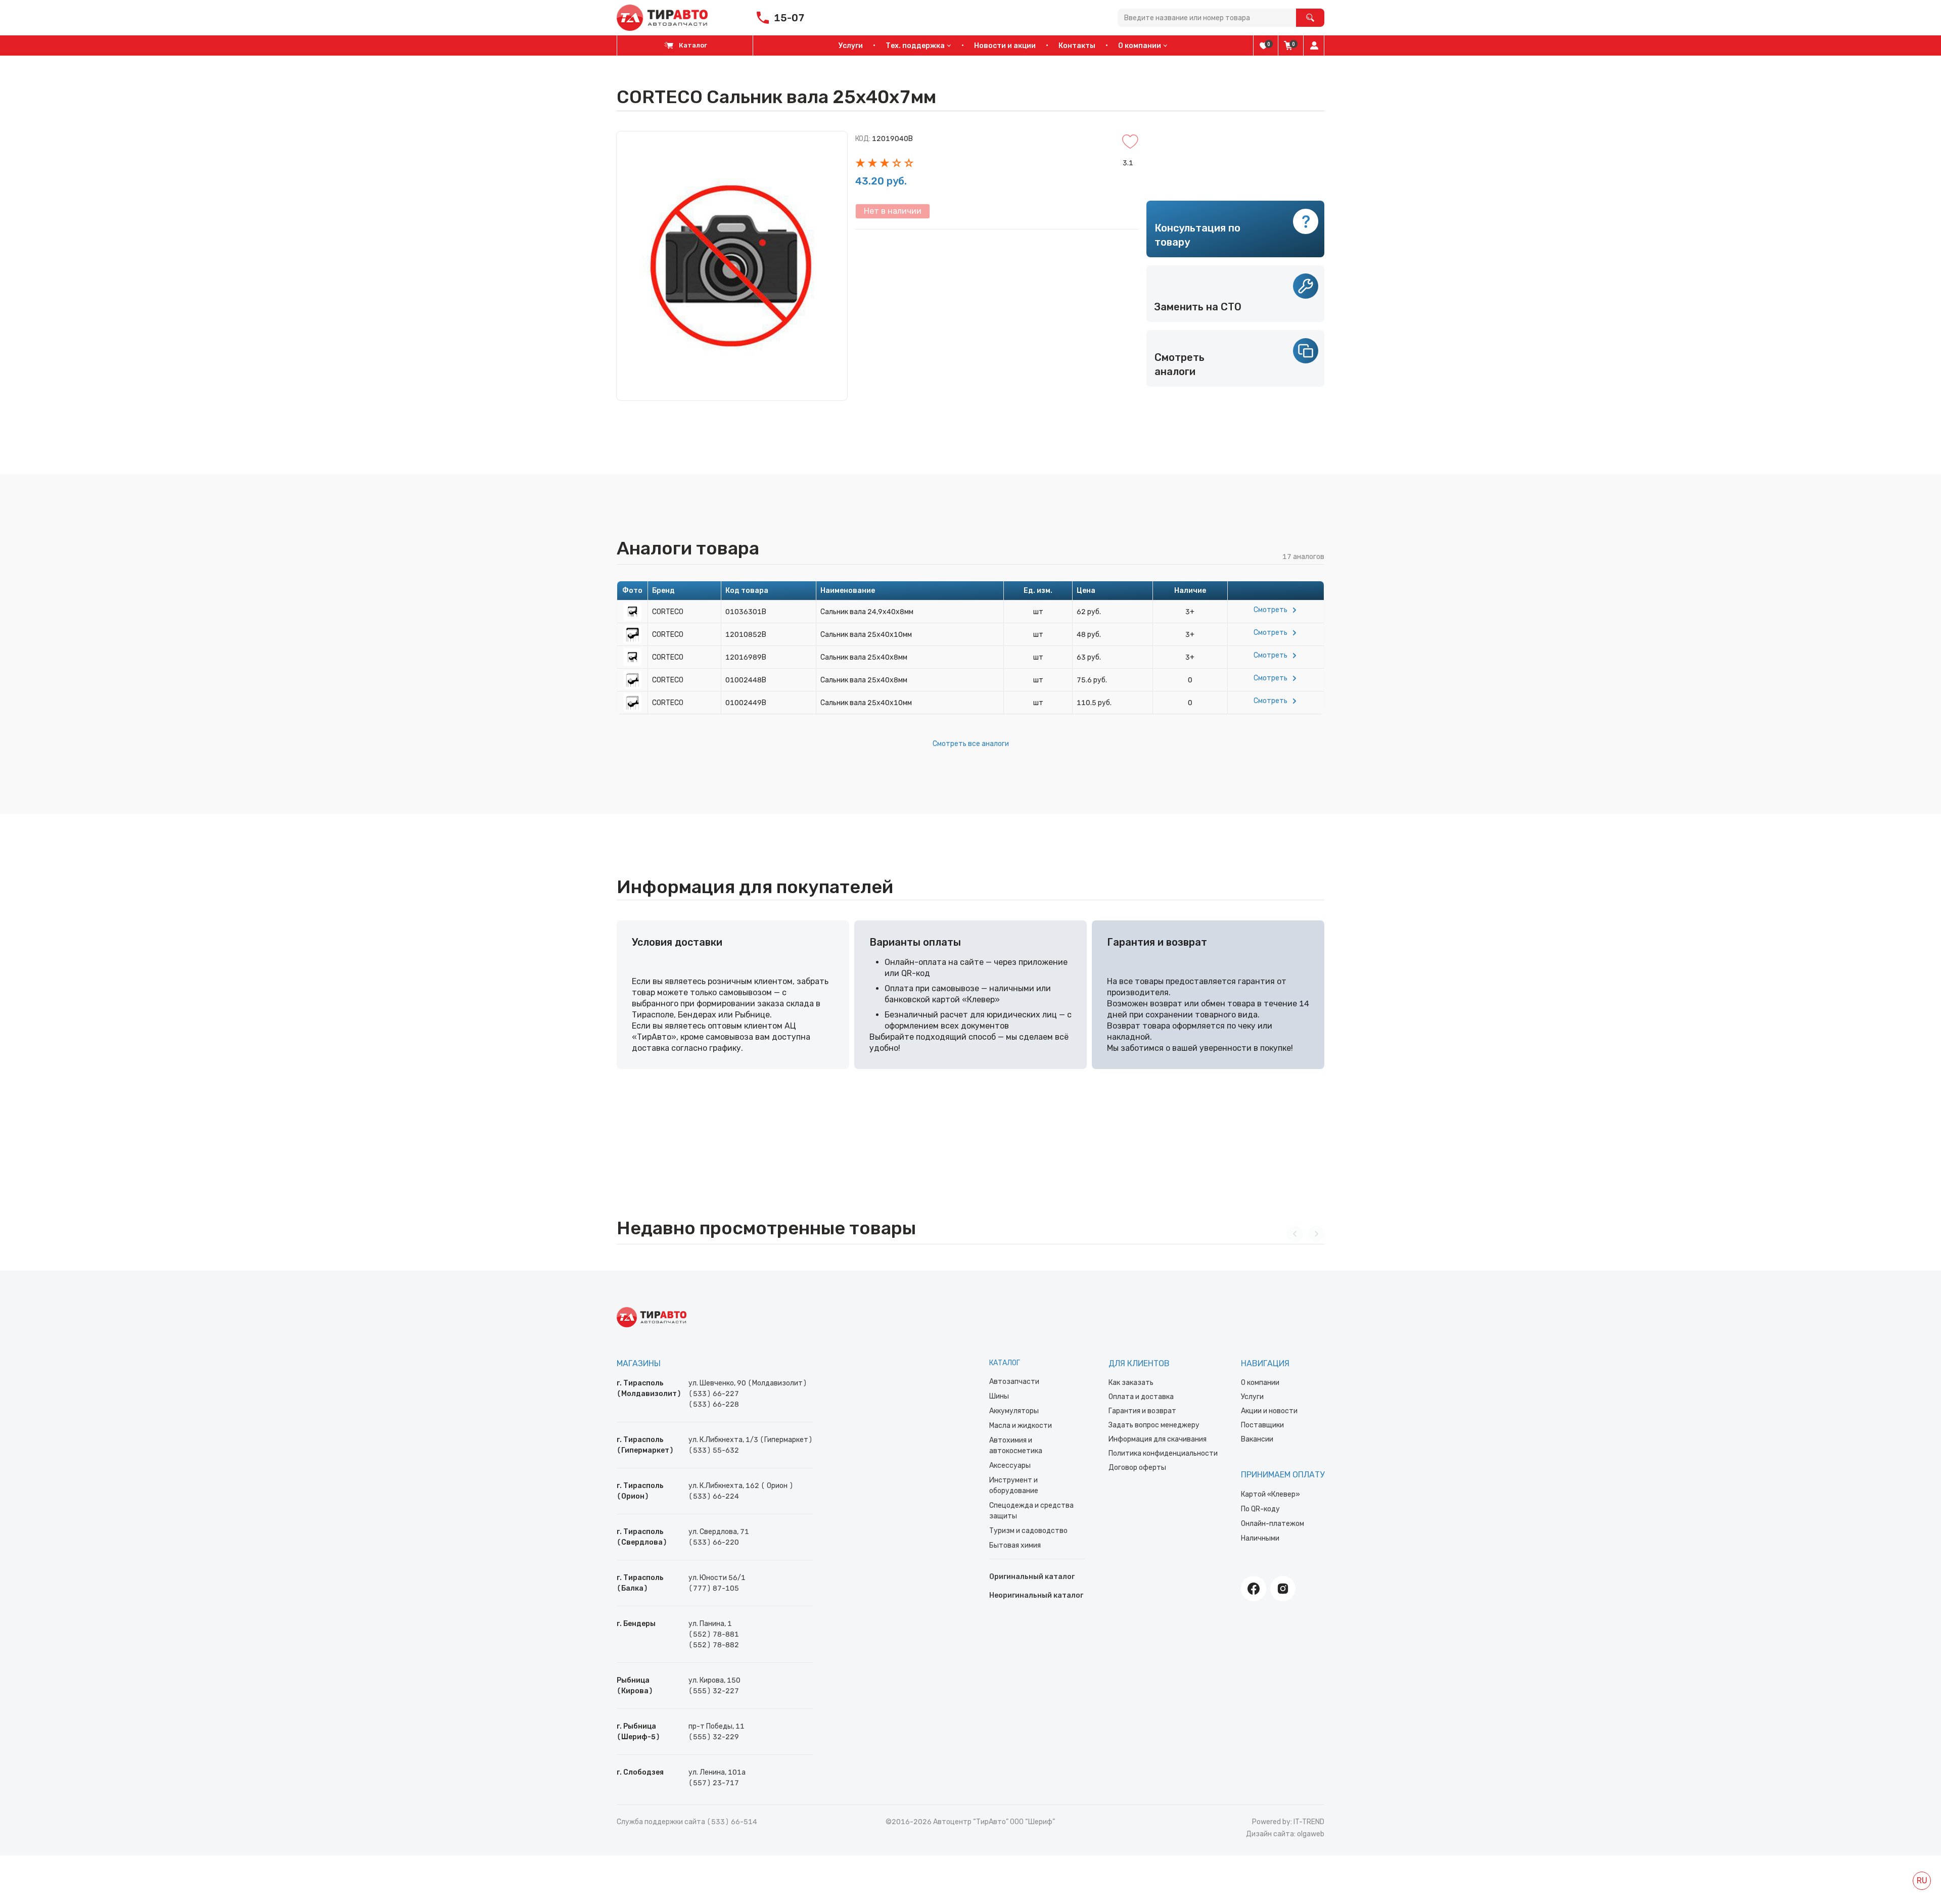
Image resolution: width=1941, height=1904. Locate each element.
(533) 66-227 (714, 1394)
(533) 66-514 (732, 1822)
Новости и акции (1005, 46)
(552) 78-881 (714, 1634)
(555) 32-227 (714, 1691)
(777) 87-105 (714, 1588)
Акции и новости (1269, 1411)
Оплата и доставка (1141, 1397)
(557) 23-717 (714, 1783)
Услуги (851, 46)
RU (1922, 1880)
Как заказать (1131, 1383)
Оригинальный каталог (1032, 1577)
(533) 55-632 (714, 1450)
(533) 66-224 (714, 1496)
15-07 (789, 18)
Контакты (1077, 46)
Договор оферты (1137, 1468)
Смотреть (1270, 610)
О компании (1260, 1383)
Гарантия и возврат (1142, 1411)
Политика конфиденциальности (1163, 1453)
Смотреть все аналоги (971, 744)
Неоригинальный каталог (1036, 1595)
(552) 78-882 (714, 1645)
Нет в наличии (893, 211)
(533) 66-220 (714, 1542)
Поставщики (1262, 1425)
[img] (1264, 45)
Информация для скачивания (1158, 1439)
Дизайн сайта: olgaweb (1285, 1834)
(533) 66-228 (714, 1404)
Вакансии (1257, 1439)
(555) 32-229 (714, 1737)
